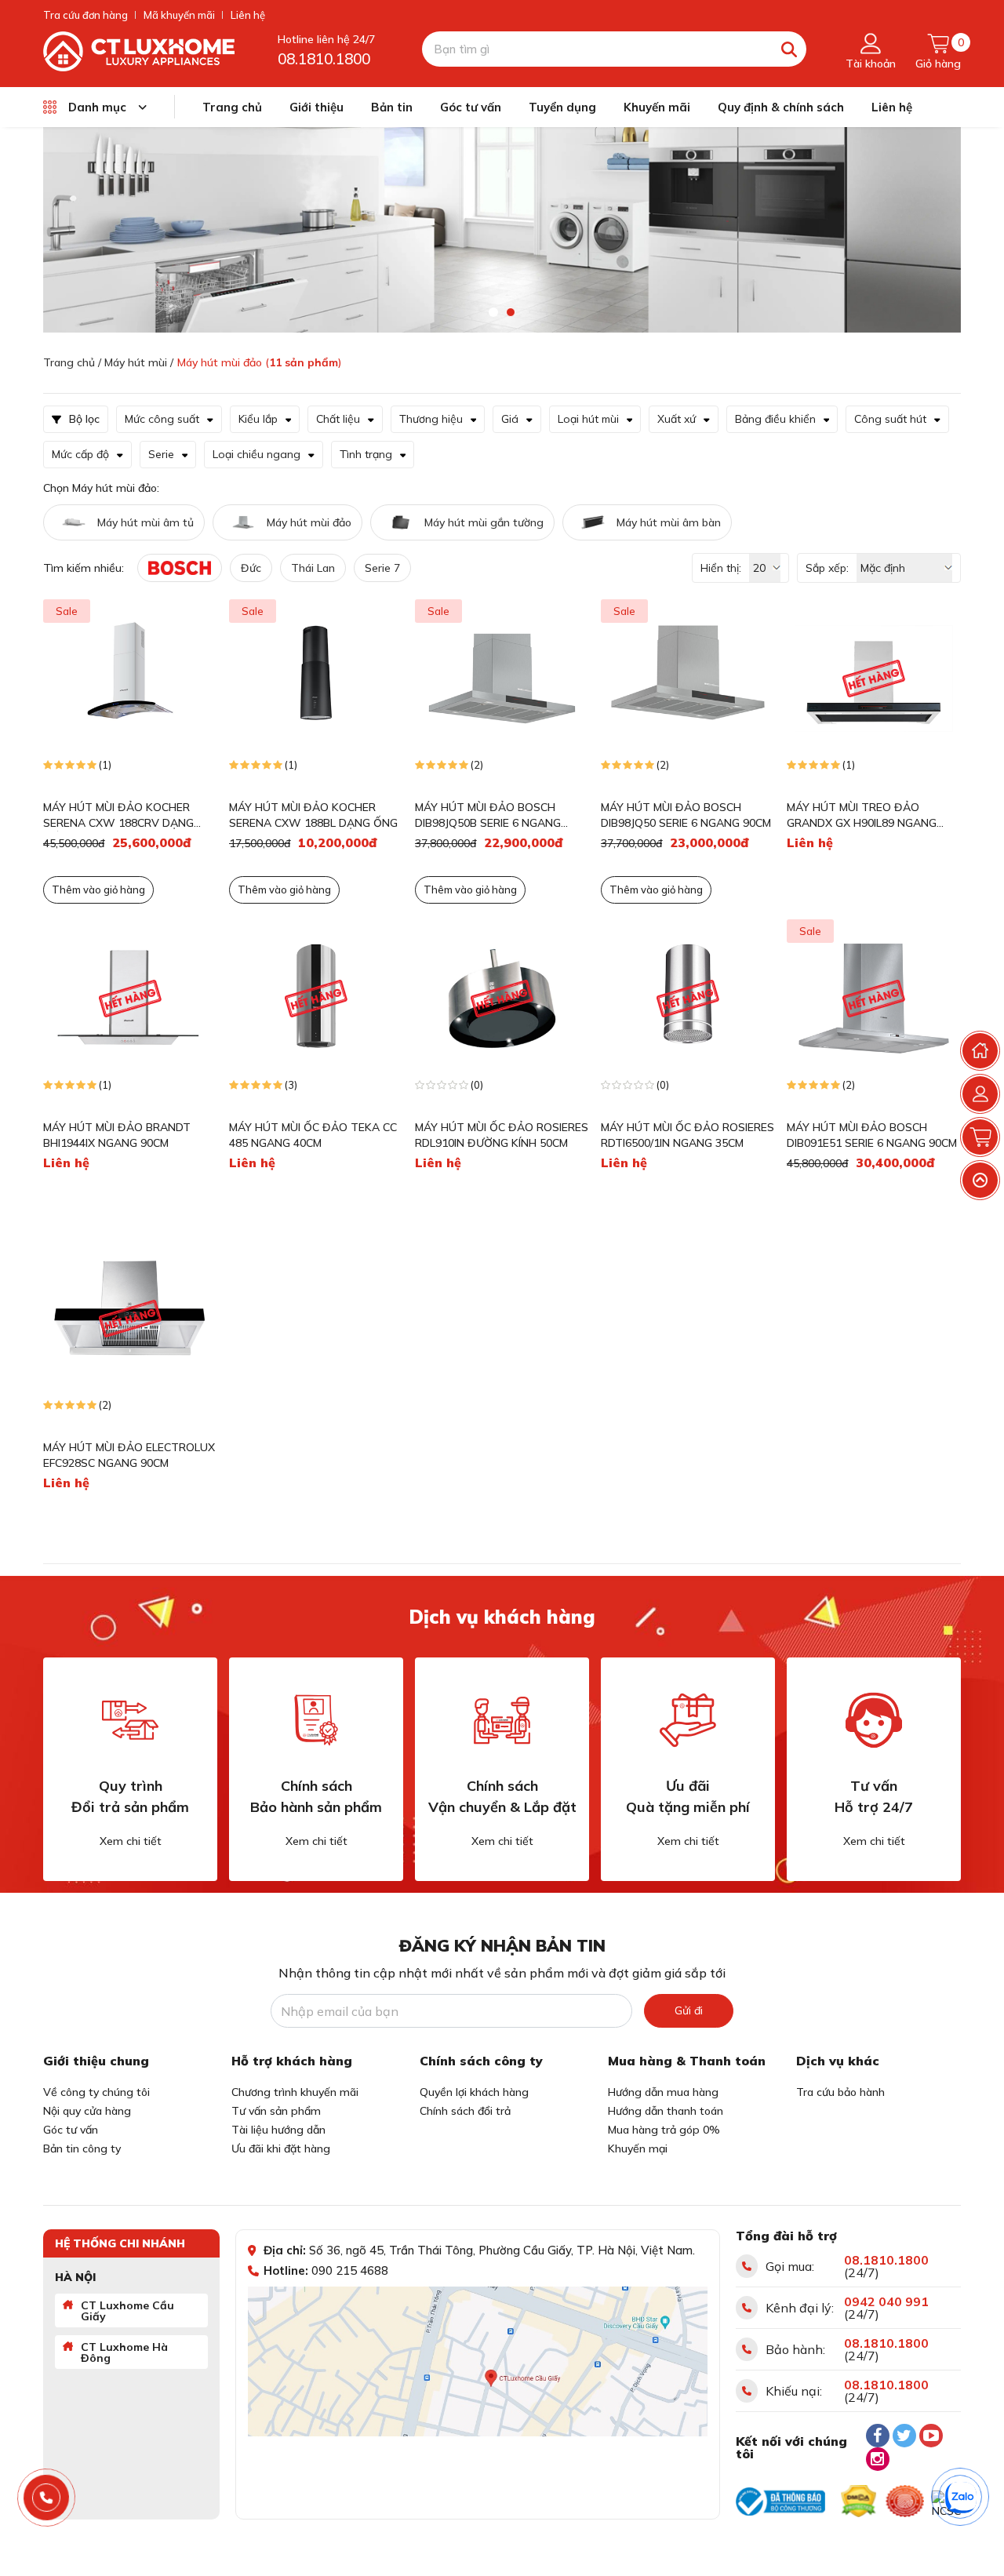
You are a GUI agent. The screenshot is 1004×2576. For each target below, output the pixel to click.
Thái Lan (313, 568)
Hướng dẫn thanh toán (666, 2111)
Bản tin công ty (82, 2148)
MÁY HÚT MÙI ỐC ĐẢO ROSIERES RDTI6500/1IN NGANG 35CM (688, 1135)
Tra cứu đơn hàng (85, 15)
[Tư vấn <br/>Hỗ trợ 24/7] (874, 1720)
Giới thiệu (316, 107)
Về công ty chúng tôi (96, 2092)
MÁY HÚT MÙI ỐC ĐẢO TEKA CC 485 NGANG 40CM (313, 1135)
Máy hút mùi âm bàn (669, 522)
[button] (493, 312)
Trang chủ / (72, 362)
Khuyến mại (638, 2148)
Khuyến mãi (657, 107)
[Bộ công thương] (780, 2501)
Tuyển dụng (562, 107)
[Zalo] (961, 2498)
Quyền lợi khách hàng (474, 2092)
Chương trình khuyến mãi (295, 2092)
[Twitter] (904, 2436)
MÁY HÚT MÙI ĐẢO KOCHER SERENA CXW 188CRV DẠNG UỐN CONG (118, 815)
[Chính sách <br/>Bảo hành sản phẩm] (316, 1720)
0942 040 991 (886, 2301)
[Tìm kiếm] (789, 49)
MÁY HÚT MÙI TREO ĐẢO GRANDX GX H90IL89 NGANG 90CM (862, 815)
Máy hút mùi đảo (309, 522)
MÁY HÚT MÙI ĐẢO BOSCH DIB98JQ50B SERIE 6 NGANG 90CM (488, 815)
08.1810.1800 (324, 59)
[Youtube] (931, 2436)
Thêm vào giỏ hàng (470, 890)
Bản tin (392, 107)
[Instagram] (878, 2459)
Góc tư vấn (471, 107)
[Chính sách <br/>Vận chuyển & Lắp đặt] (502, 1720)
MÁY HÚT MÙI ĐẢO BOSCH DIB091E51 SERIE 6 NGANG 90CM (872, 1135)
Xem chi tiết (131, 1841)
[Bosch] (180, 568)
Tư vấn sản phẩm (276, 2111)
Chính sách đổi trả (465, 2111)
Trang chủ (232, 107)
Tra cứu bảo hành (840, 2092)
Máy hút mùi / (139, 362)
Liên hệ (248, 15)
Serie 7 (382, 568)
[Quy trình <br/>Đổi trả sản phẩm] (130, 1720)
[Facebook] (878, 2436)
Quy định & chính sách (781, 107)
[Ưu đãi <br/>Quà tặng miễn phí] (688, 1720)
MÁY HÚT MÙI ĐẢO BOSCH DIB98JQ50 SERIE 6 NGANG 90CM (686, 815)
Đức (251, 568)
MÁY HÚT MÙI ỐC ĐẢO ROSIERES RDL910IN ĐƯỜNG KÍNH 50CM (502, 1135)
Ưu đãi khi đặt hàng (281, 2148)
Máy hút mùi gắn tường (484, 522)
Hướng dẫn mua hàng (663, 2092)
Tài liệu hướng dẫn (278, 2130)
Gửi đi (689, 2010)
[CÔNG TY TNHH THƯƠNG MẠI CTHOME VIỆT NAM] (139, 50)
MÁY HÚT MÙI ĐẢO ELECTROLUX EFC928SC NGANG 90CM (129, 1455)
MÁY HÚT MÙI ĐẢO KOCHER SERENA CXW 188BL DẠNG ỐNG (313, 815)
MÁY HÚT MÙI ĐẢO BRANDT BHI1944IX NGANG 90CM (117, 1135)
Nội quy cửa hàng (87, 2111)
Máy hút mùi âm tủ (146, 522)
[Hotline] (47, 2498)
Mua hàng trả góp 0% (664, 2130)
